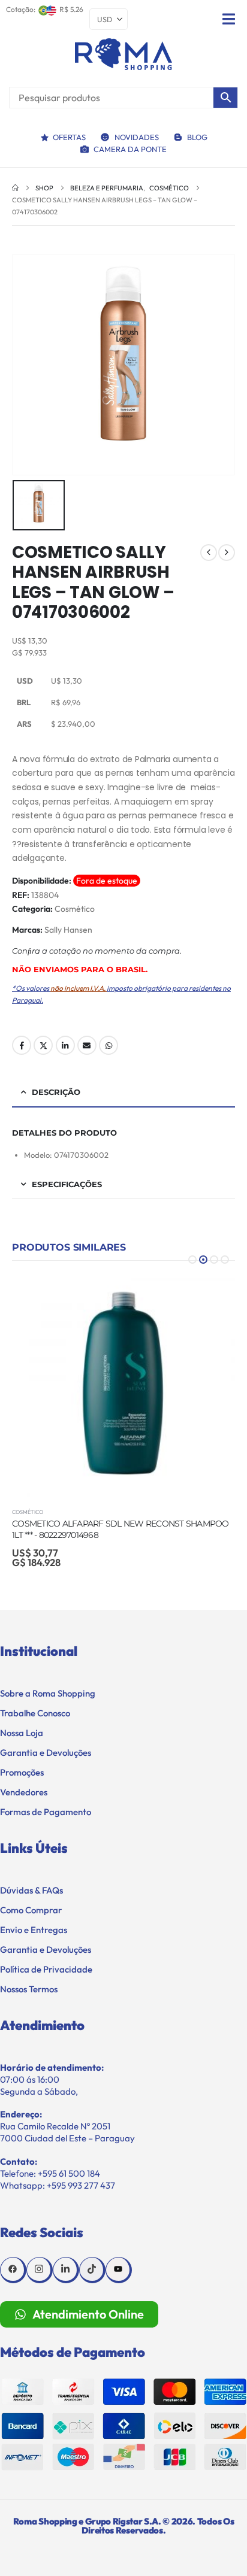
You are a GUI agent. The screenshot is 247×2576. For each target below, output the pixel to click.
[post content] (123, 1385)
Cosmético (75, 909)
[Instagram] (40, 2270)
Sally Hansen (68, 930)
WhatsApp (109, 1045)
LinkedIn (65, 1045)
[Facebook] (13, 2270)
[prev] (209, 553)
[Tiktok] (92, 2270)
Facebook (22, 1045)
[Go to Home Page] (15, 188)
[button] (192, 1260)
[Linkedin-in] (66, 2270)
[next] (227, 553)
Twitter (43, 1045)
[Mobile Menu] (229, 19)
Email (87, 1045)
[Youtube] (119, 2270)
